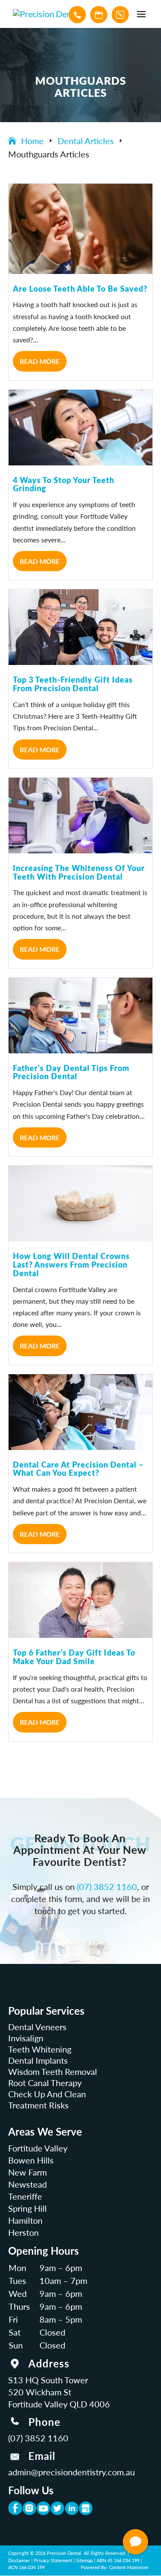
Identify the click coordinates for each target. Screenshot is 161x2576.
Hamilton (25, 2220)
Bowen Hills (31, 2160)
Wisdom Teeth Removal (53, 2071)
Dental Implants (38, 2060)
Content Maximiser (129, 2567)
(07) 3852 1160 (107, 1887)
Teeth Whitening (40, 2049)
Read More (40, 361)
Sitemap (84, 2560)
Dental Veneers (37, 2027)
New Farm (27, 2172)
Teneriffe (25, 2196)
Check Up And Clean (47, 2094)
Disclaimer (19, 2560)
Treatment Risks (38, 2105)
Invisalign (26, 2038)
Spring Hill (27, 2208)
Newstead (27, 2184)
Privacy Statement (53, 2560)
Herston (23, 2232)
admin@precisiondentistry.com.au (71, 2472)
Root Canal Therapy (45, 2083)
